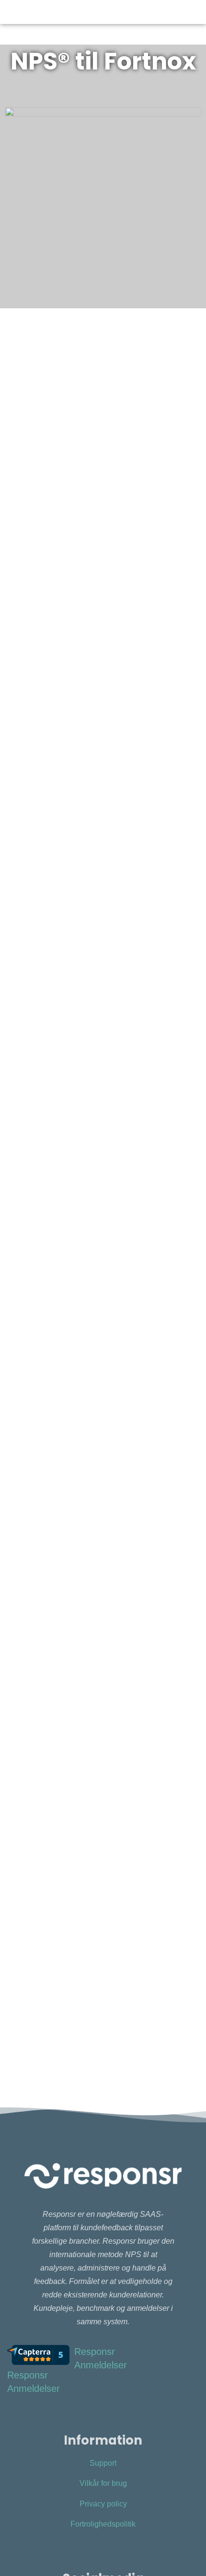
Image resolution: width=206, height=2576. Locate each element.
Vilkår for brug (103, 2483)
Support (103, 2463)
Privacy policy (103, 2504)
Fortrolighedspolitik (103, 2524)
